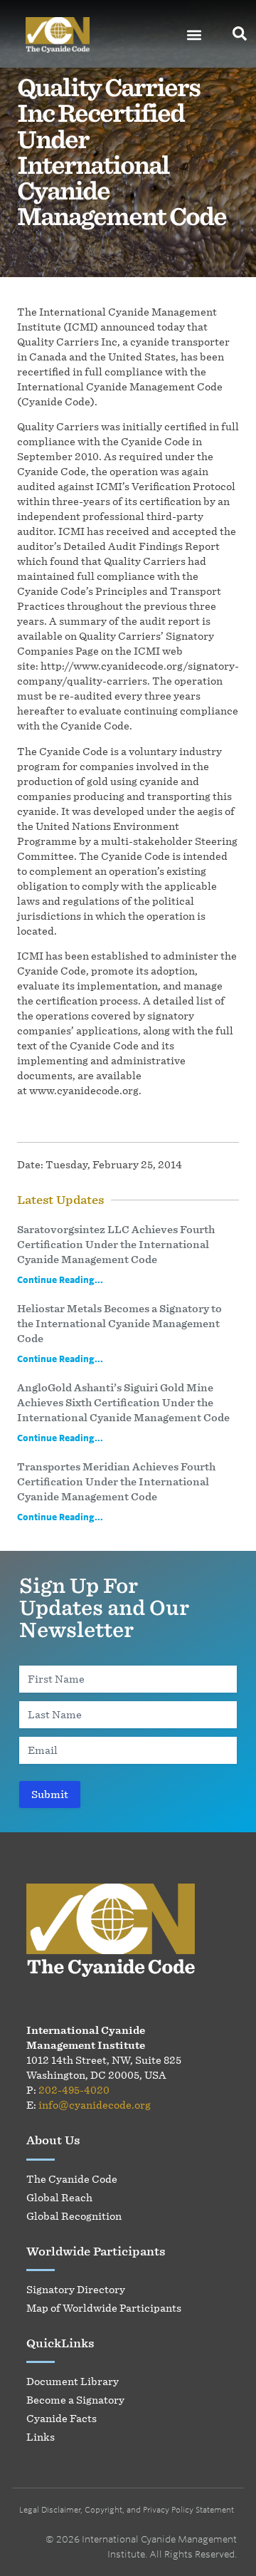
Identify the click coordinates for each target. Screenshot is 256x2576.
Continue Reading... (60, 1279)
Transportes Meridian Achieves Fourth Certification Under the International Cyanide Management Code (116, 1481)
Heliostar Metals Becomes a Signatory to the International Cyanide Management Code (119, 1323)
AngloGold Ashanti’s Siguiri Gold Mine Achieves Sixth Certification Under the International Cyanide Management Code (123, 1402)
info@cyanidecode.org (95, 2105)
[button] (194, 35)
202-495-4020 (74, 2090)
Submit (50, 1794)
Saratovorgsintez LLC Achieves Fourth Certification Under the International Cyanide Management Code (116, 1244)
